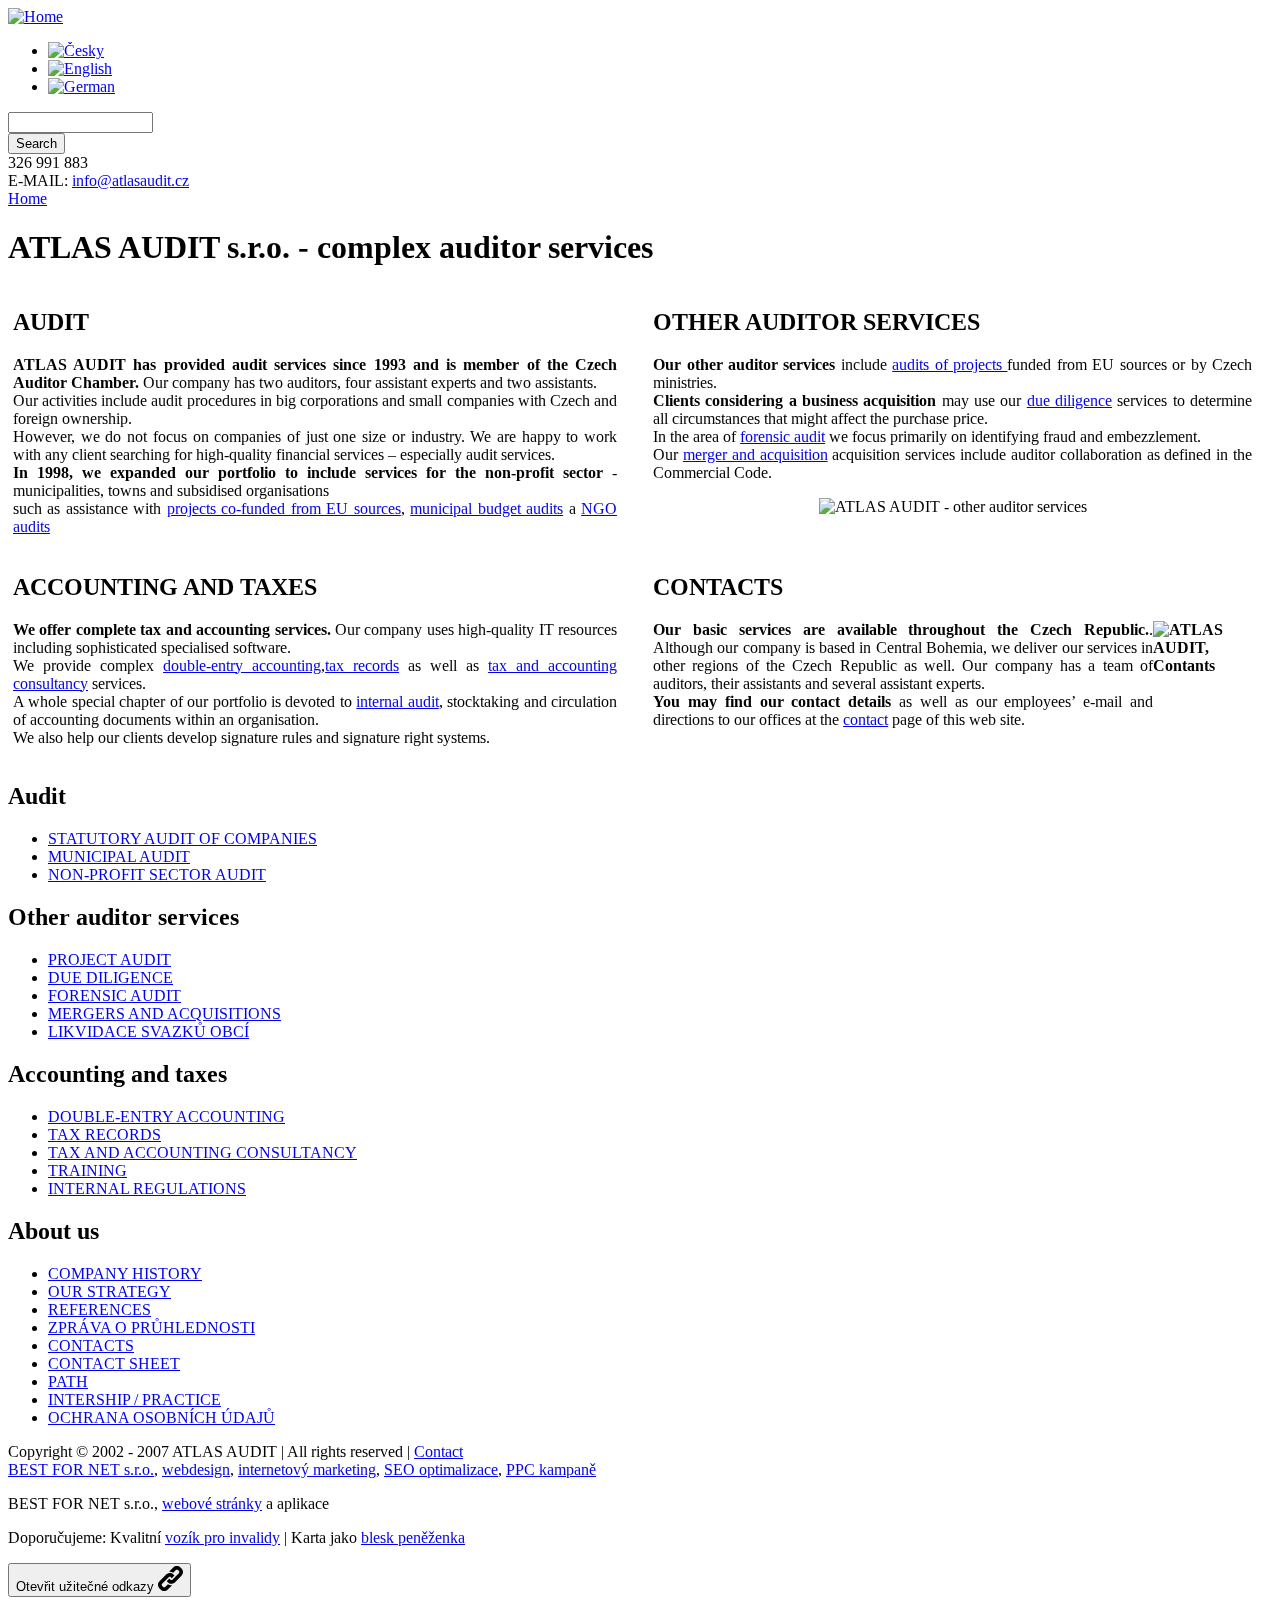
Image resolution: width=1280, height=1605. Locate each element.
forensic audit (782, 436)
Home (27, 198)
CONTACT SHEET (114, 1363)
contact (865, 719)
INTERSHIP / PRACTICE (134, 1399)
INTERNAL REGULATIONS (147, 1188)
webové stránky (212, 1503)
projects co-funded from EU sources (284, 508)
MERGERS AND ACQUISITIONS (164, 1013)
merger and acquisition (755, 454)
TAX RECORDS (104, 1134)
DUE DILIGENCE (110, 977)
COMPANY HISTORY (125, 1273)
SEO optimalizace (441, 1469)
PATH (68, 1381)
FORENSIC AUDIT (114, 995)
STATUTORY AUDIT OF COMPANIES (182, 838)
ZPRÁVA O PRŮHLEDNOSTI (151, 1327)
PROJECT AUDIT (109, 959)
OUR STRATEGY (109, 1291)
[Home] (35, 16)
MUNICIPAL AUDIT (119, 856)
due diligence (1069, 400)
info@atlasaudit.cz (130, 180)
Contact (438, 1451)
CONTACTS (91, 1345)
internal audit (397, 701)
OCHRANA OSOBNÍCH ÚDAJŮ (161, 1417)
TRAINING (87, 1170)
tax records (362, 665)
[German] (81, 86)
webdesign (196, 1469)
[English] (80, 68)
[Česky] (76, 50)
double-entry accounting (242, 665)
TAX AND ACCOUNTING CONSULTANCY (202, 1152)
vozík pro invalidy (222, 1537)
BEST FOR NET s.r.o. (81, 1469)
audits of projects (949, 364)
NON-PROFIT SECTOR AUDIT (157, 874)
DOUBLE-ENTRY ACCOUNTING (166, 1116)
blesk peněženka (413, 1537)
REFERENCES (99, 1309)
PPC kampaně (551, 1469)
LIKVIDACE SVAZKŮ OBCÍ (148, 1031)
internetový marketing (307, 1469)
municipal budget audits (486, 508)
